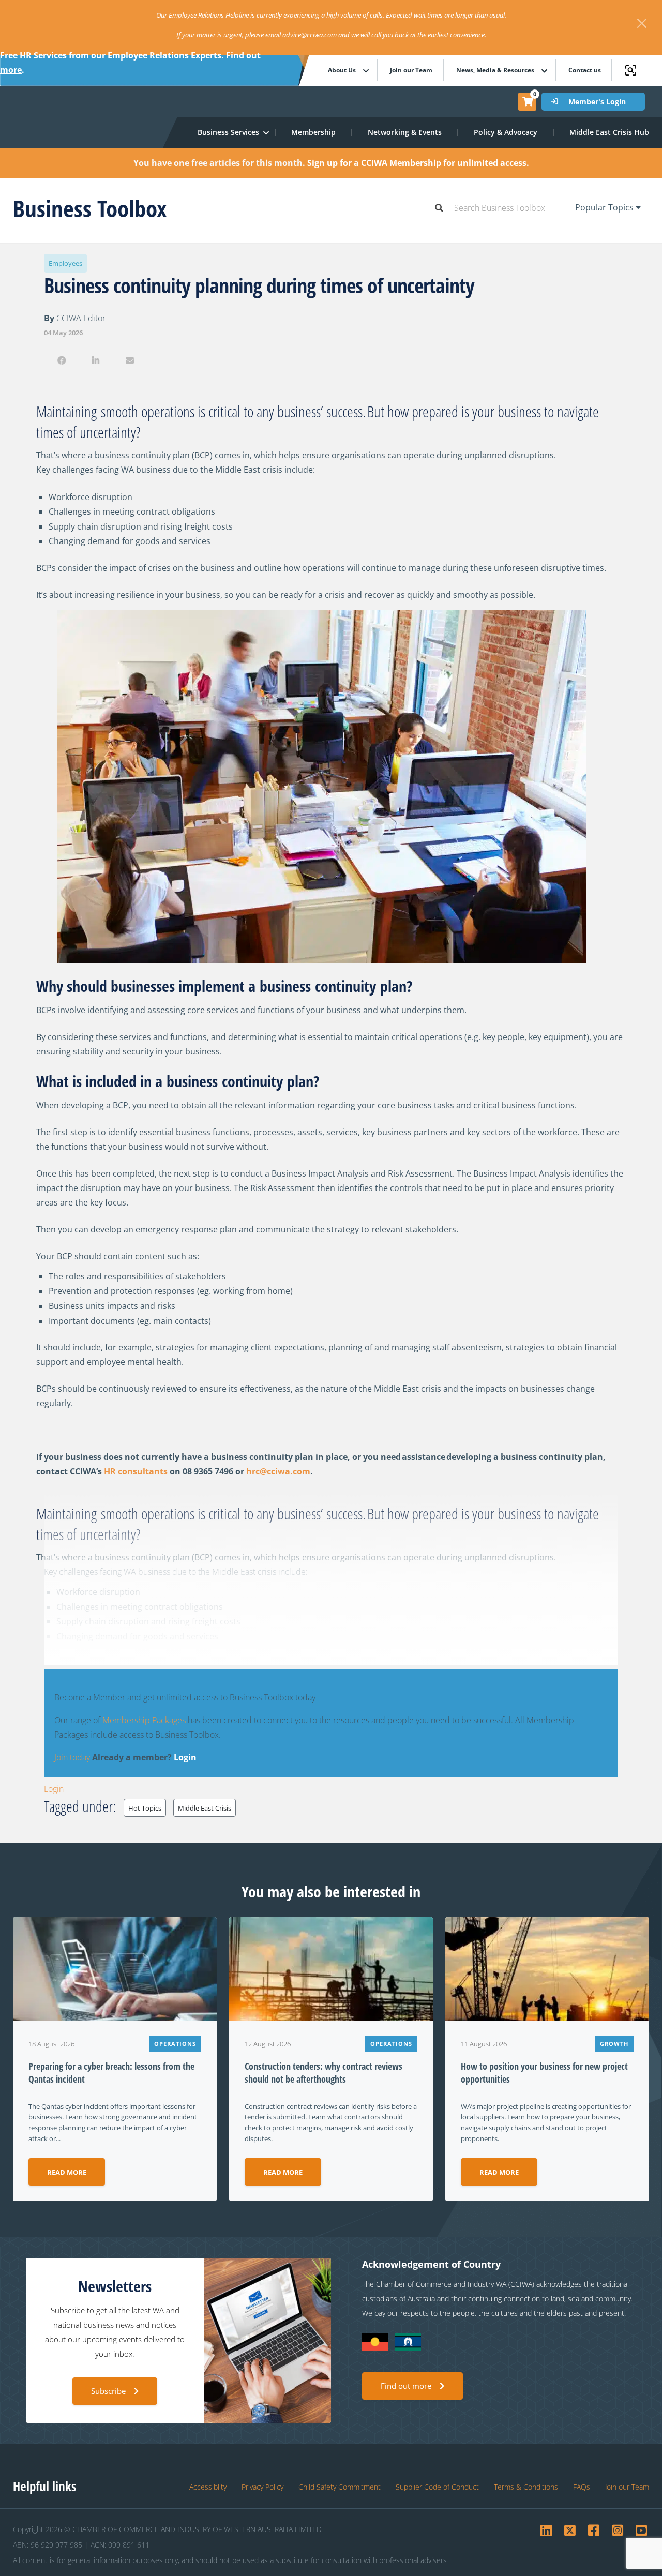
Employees (65, 263)
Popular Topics (605, 207)
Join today (72, 1757)
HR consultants (137, 1471)
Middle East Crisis (205, 1808)
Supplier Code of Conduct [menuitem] (437, 2487)
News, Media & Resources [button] (495, 70)
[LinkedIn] (95, 360)
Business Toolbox (90, 208)
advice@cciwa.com (310, 35)
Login (185, 1757)
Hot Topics (145, 1808)
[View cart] (528, 101)
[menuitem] (314, 132)
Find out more (406, 2386)
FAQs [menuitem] (582, 2487)
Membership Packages (144, 1720)
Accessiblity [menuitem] (208, 2487)
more (11, 70)
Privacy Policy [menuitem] (262, 2487)
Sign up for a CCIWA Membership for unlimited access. (418, 163)
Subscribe (108, 2391)
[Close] (642, 23)
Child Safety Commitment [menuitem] (340, 2487)
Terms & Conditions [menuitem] (526, 2487)
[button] (229, 132)
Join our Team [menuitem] (411, 70)
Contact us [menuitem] (585, 70)
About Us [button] (342, 70)
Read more (67, 2172)
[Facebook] (61, 360)
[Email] (130, 360)
